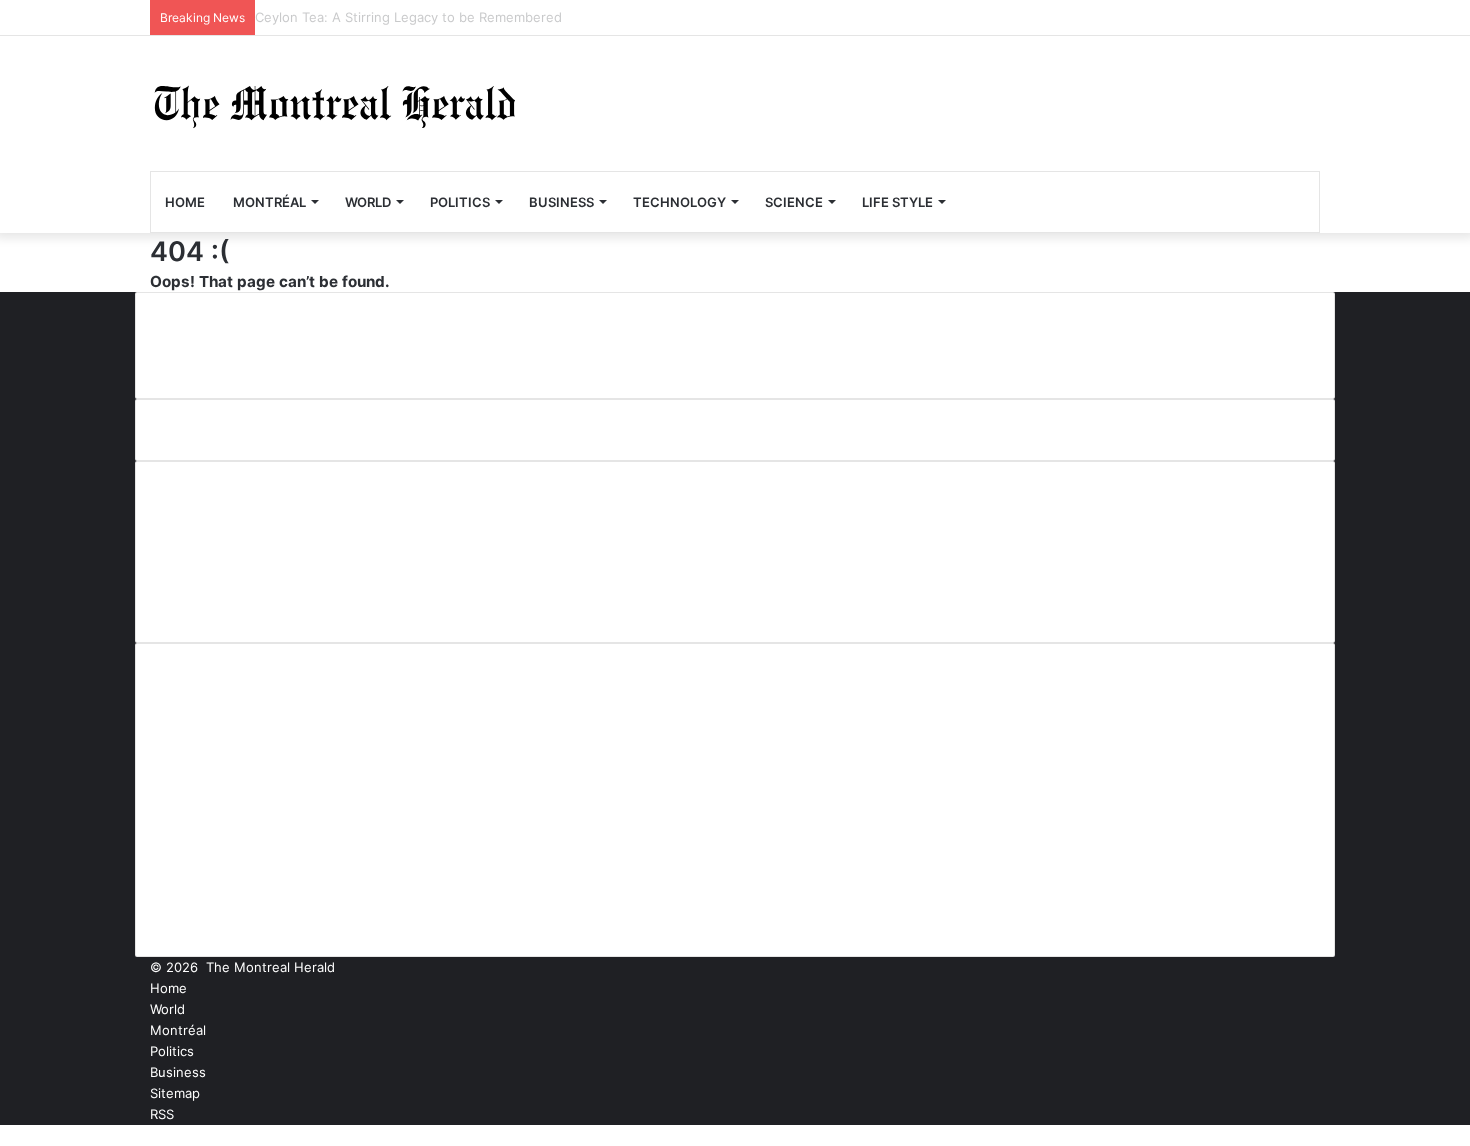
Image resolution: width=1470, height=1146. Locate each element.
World (368, 202)
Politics (460, 202)
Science (794, 202)
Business (561, 202)
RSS (162, 1114)
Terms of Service (233, 601)
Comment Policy (230, 535)
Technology (679, 202)
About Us (202, 502)
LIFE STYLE (897, 202)
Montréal (269, 202)
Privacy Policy (219, 568)
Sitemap (175, 1093)
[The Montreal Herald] (335, 103)
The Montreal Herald (270, 967)
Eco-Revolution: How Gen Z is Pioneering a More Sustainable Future (469, 17)
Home (185, 202)
